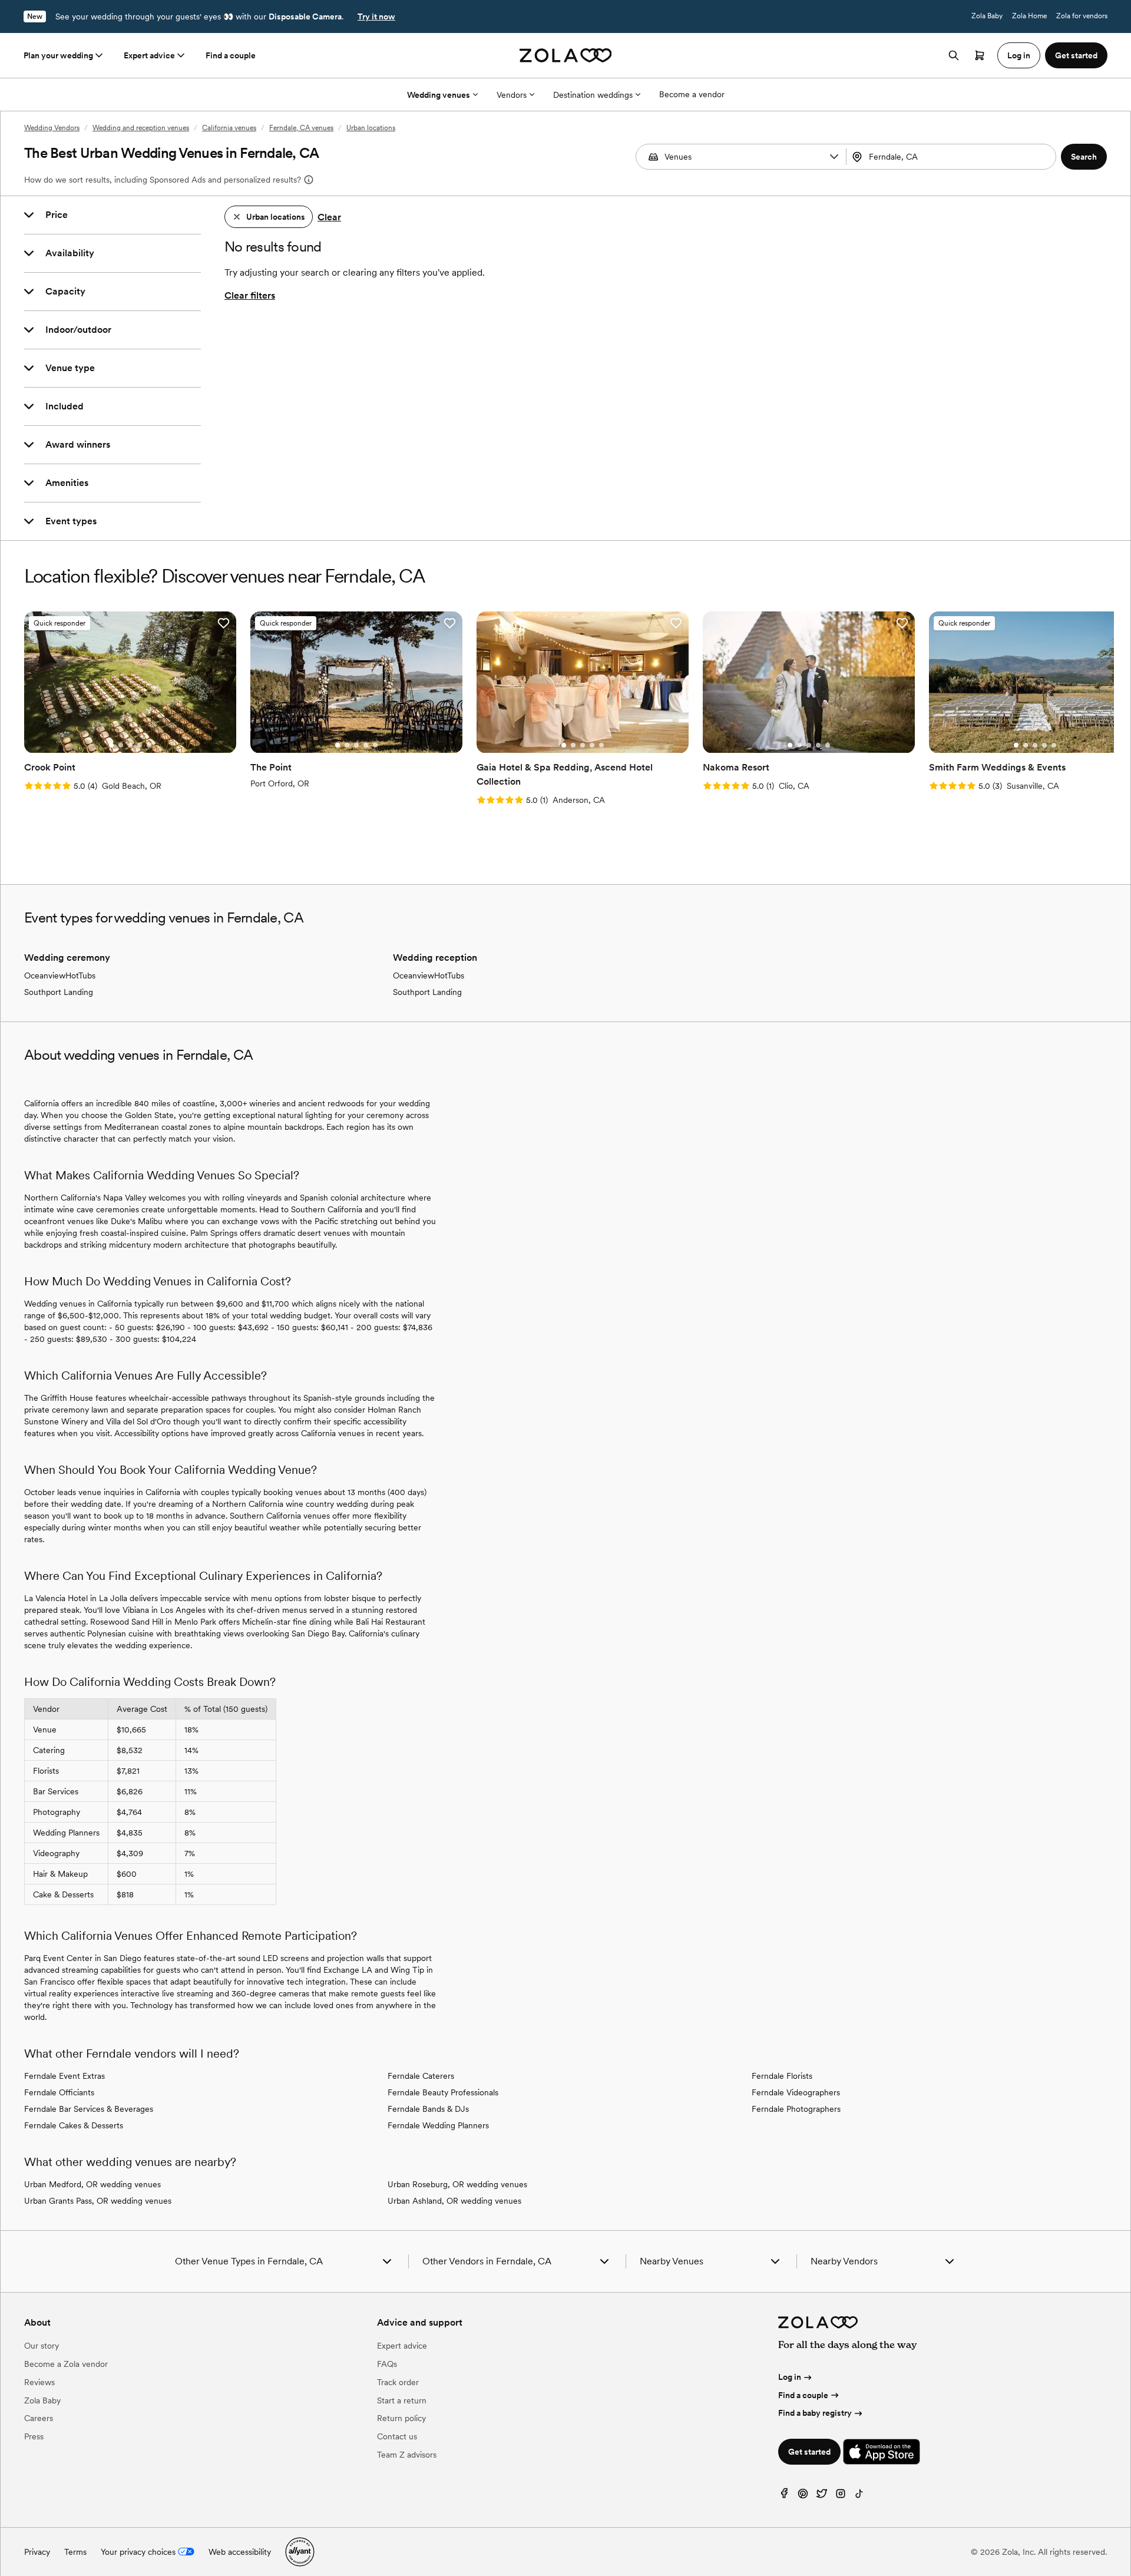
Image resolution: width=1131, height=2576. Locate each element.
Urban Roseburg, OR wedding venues (457, 2184)
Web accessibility (240, 2552)
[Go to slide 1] (111, 745)
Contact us (397, 2436)
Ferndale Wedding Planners (438, 2125)
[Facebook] (784, 2496)
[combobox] (953, 157)
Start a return (402, 2400)
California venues (229, 128)
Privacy (37, 2552)
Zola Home (1029, 16)
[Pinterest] (803, 2496)
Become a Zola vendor (66, 2364)
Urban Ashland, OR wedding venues (454, 2201)
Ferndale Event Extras (65, 2076)
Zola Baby (987, 16)
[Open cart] (980, 55)
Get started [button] (1076, 55)
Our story (42, 2346)
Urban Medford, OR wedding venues (92, 2184)
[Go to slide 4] (140, 745)
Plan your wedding (58, 55)
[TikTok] (859, 2496)
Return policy (401, 2418)
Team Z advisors (407, 2455)
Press (34, 2436)
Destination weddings (593, 95)
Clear (329, 217)
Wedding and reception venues (141, 128)
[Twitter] (822, 2496)
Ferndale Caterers (421, 2076)
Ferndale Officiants (59, 2092)
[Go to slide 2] (121, 745)
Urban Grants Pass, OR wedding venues (98, 2201)
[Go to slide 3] (130, 745)
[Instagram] (841, 2496)
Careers (39, 2418)
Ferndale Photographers (796, 2109)
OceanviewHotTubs (60, 975)
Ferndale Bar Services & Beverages (89, 2109)
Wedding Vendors (52, 128)
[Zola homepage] (566, 55)
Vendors (512, 95)
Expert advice (149, 55)
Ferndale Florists (782, 2076)
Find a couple (231, 55)
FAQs (387, 2364)
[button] (834, 157)
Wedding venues (439, 95)
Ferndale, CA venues (301, 128)
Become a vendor (692, 94)
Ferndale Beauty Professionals (443, 2092)
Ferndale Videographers (796, 2092)
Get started (809, 2452)
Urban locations (371, 128)
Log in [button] (1019, 55)
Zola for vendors (1082, 16)
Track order (398, 2382)
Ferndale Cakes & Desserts (74, 2125)
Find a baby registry (815, 2413)
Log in (790, 2377)
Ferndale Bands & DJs (428, 2109)
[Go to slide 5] (149, 745)
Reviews (39, 2382)
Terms (75, 2552)
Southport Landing (59, 992)
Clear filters (250, 295)
